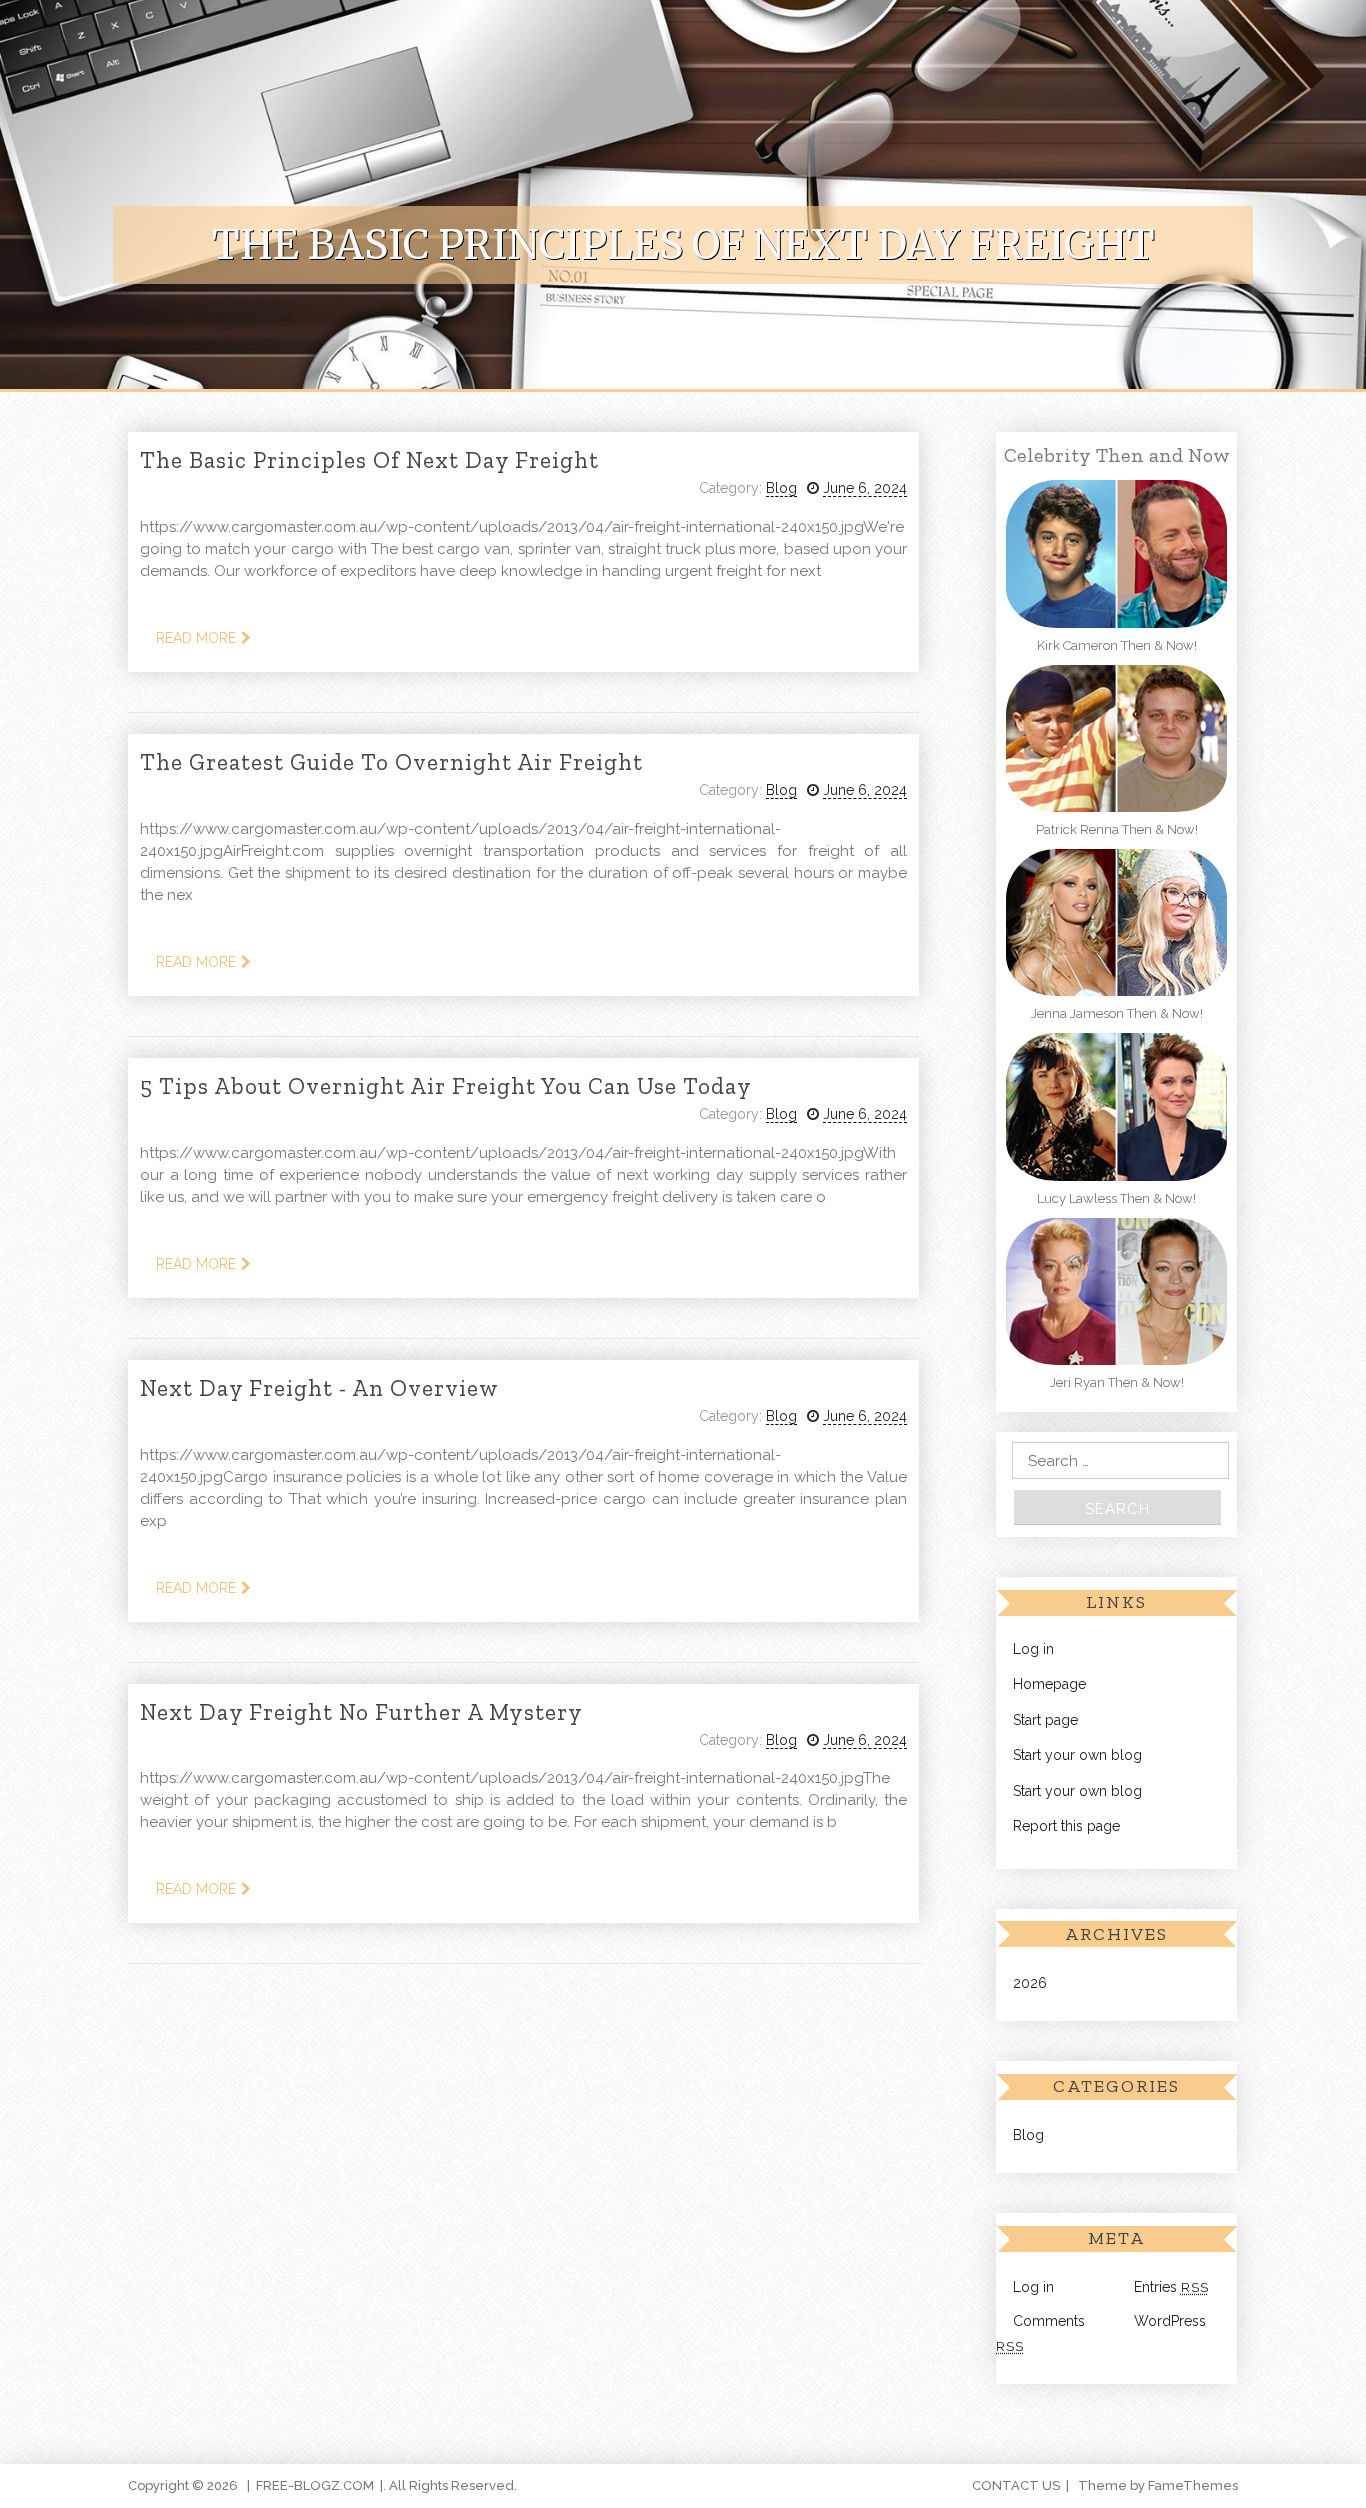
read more (196, 638)
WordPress (1170, 2321)
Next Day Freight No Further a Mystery (361, 1712)
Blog (781, 488)
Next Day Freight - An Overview (319, 1388)
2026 (1030, 1983)
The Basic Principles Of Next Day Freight (369, 460)
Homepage (1049, 1684)
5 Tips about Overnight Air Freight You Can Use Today (446, 1086)
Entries (1171, 2287)
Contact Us (1016, 2485)
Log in (1033, 1649)
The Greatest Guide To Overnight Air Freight (391, 762)
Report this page (1066, 1826)
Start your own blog (1077, 1755)
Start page (1045, 1720)
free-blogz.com (315, 2485)
